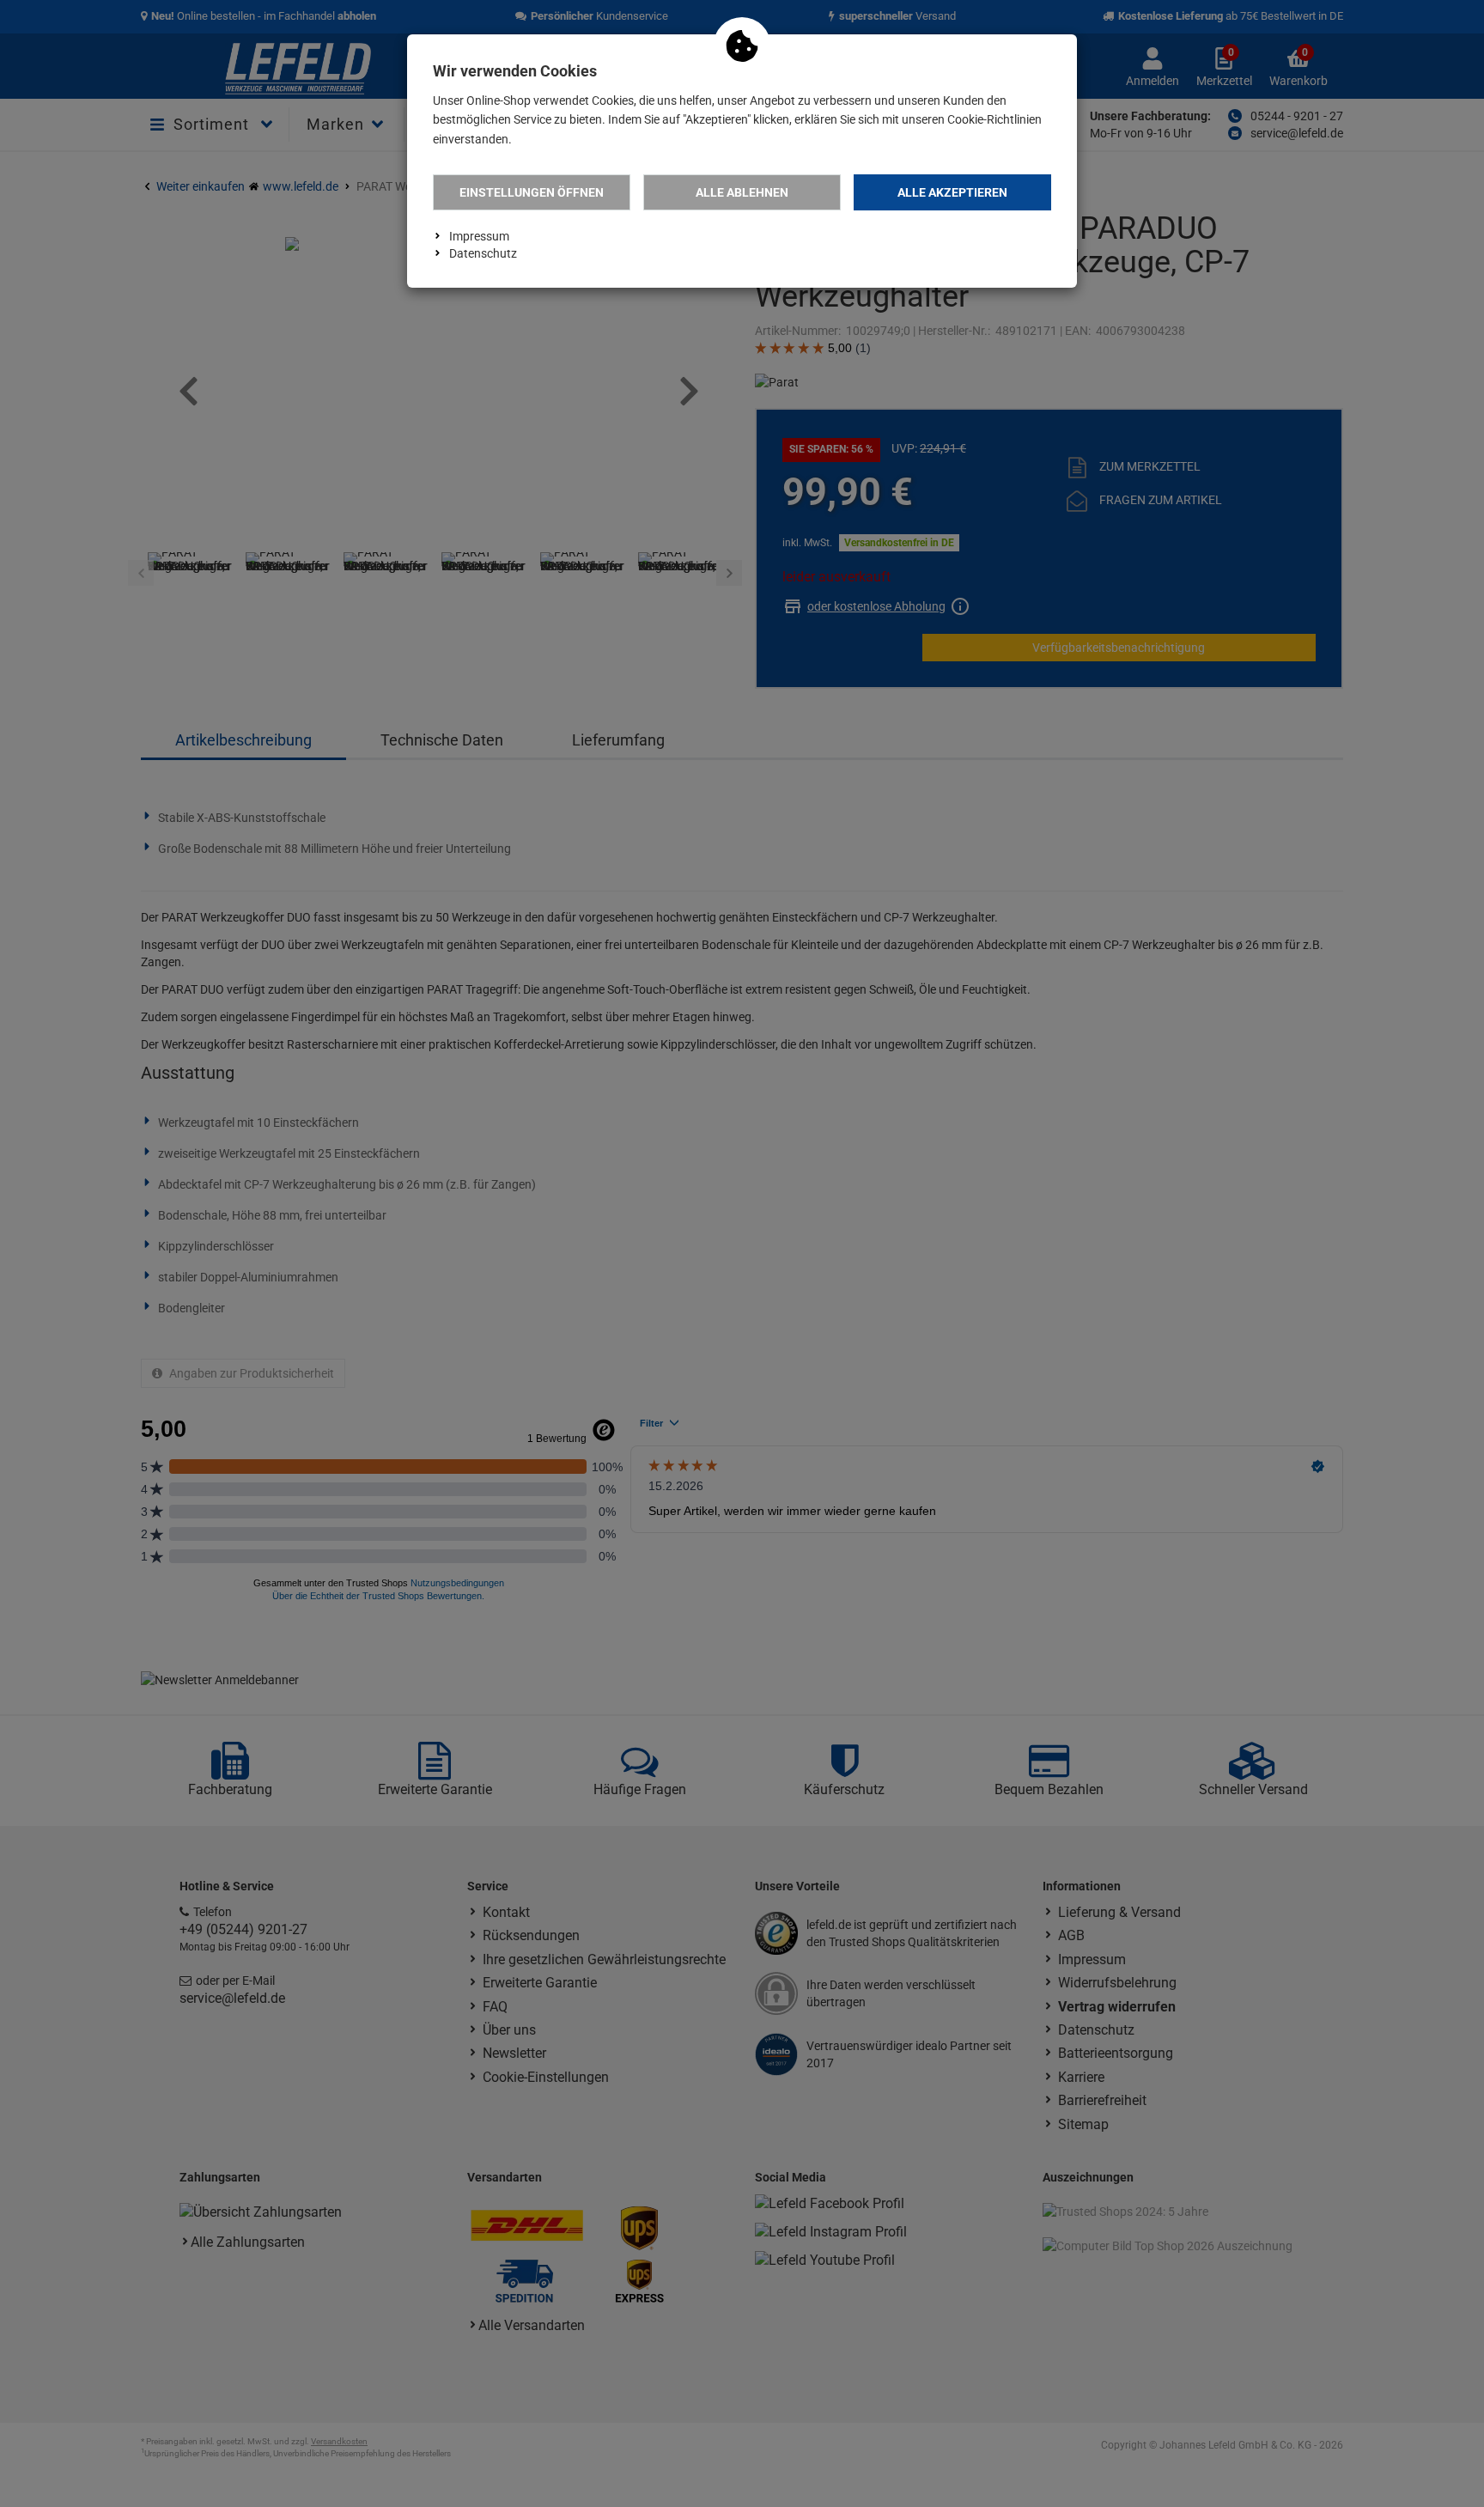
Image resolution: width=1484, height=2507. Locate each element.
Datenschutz (483, 253)
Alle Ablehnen (742, 192)
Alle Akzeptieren (952, 192)
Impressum (479, 236)
